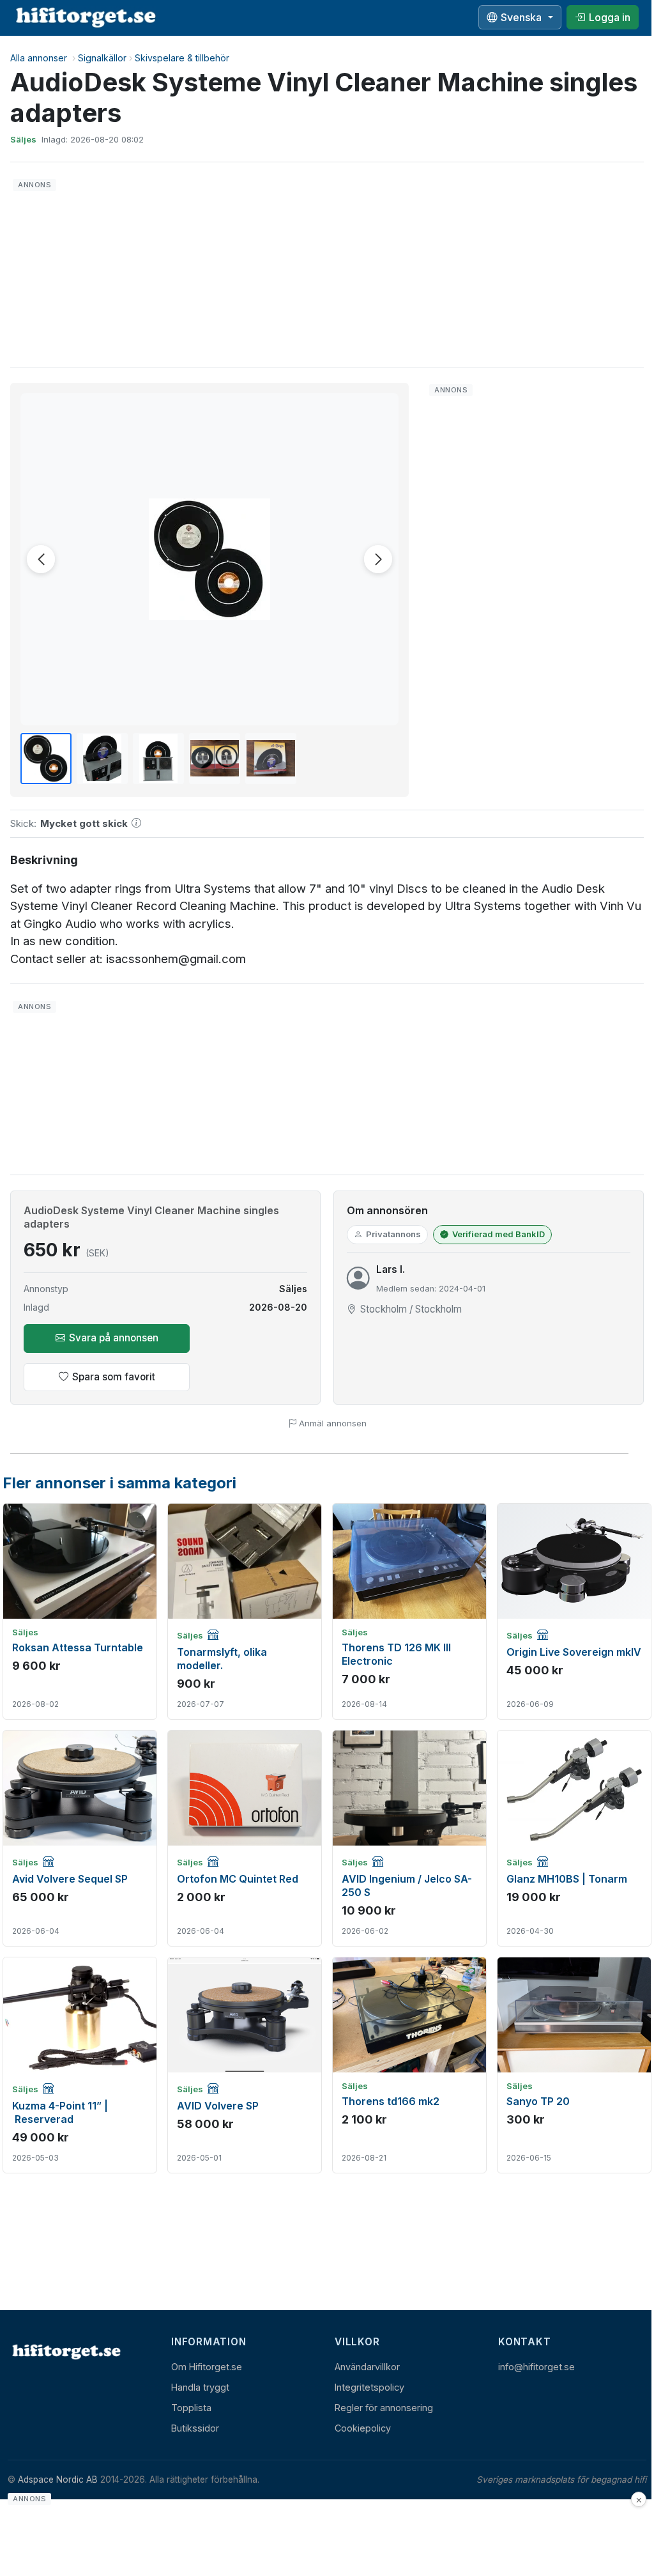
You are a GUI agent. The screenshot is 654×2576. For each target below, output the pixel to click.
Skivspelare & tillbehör (182, 58)
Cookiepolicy (363, 2428)
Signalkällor (102, 58)
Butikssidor (195, 2428)
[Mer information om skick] (136, 824)
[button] (209, 559)
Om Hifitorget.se (207, 2367)
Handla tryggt (200, 2387)
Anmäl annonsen (331, 1423)
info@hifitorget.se (536, 2367)
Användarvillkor (367, 2367)
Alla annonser (39, 58)
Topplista (191, 2408)
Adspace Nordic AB (58, 2480)
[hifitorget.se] (86, 17)
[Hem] (65, 2351)
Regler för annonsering (384, 2408)
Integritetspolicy (369, 2387)
